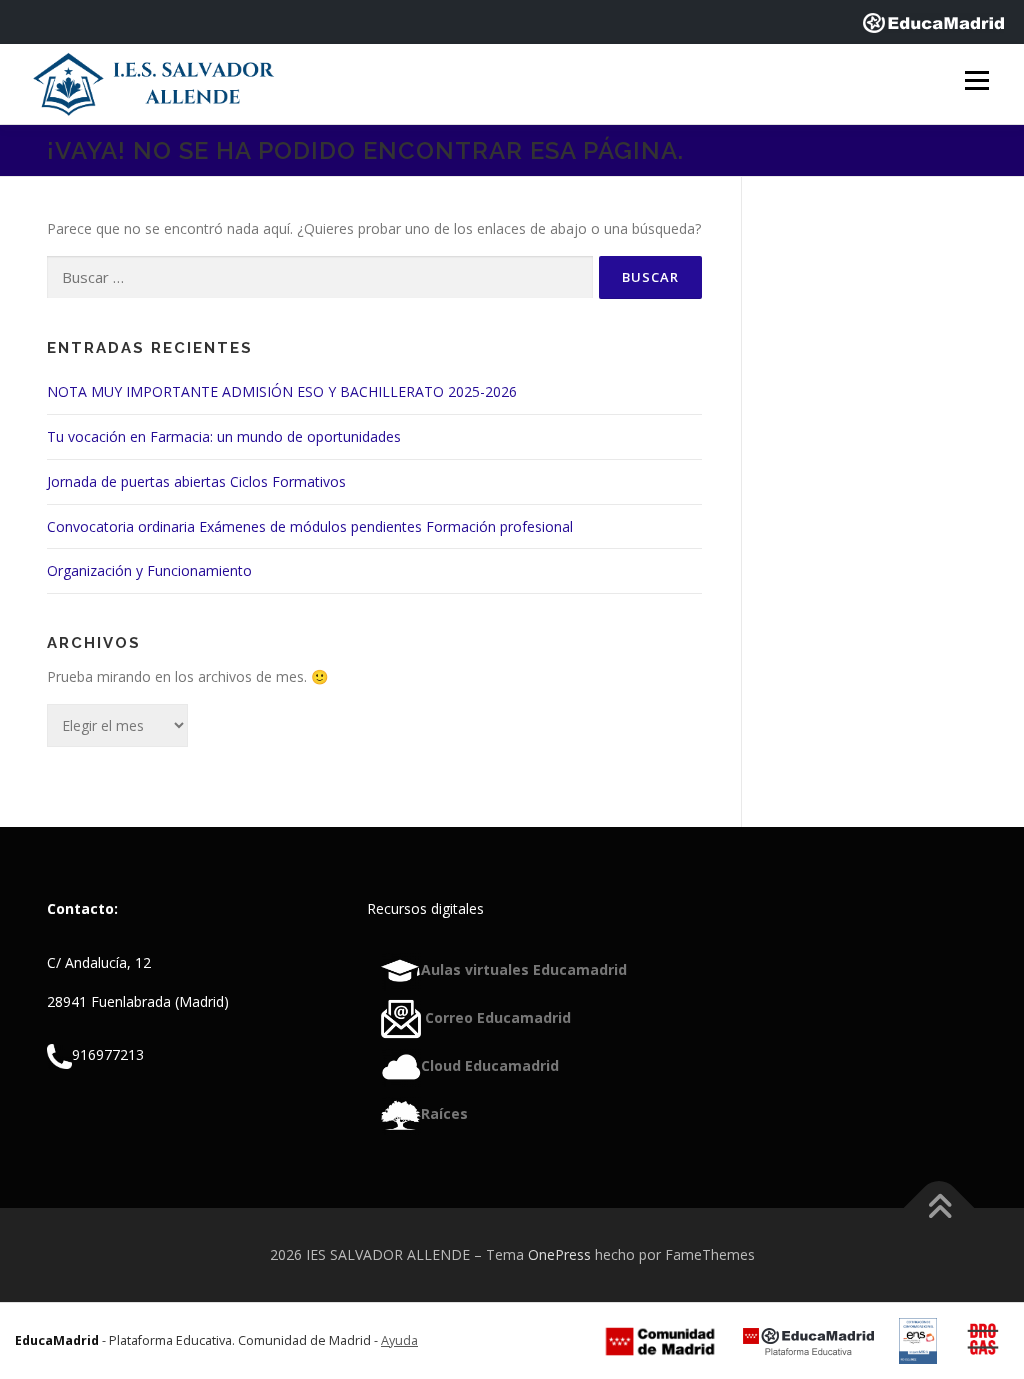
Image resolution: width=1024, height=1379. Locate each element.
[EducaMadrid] (933, 21)
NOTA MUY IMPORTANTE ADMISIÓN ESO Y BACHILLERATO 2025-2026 (282, 391)
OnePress (559, 1254)
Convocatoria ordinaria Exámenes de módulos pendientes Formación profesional (310, 526)
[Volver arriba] (939, 1207)
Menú (976, 81)
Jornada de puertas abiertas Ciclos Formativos (196, 481)
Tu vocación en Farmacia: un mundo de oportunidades (224, 436)
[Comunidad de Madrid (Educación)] (660, 1341)
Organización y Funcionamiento (149, 570)
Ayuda (399, 1340)
